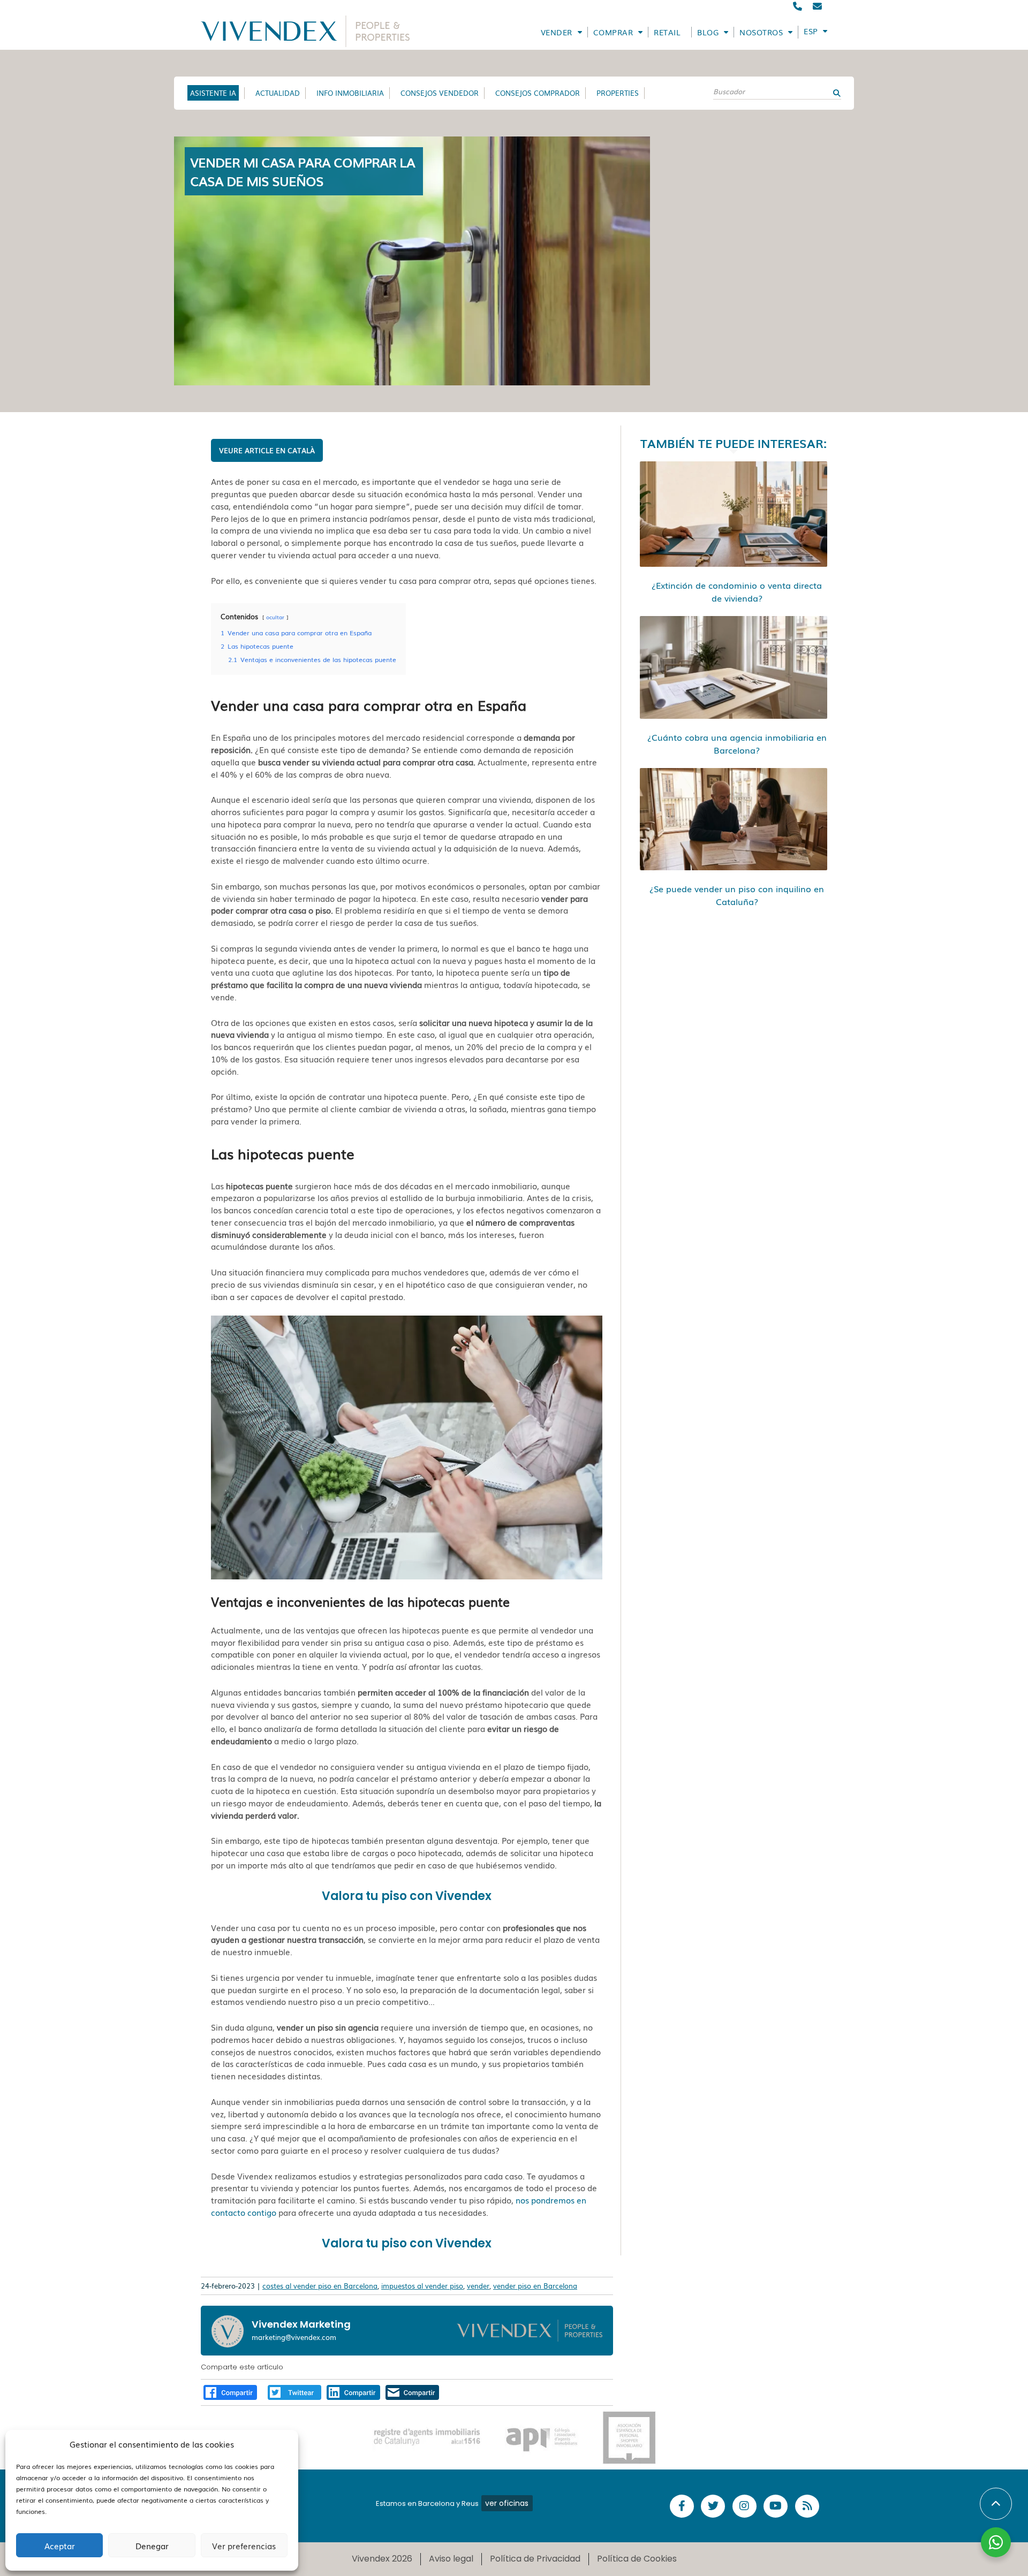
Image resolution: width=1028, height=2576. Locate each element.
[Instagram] (744, 2506)
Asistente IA (213, 93)
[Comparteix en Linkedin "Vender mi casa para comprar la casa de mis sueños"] (353, 2391)
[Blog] (807, 2506)
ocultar (275, 617)
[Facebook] (682, 2506)
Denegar (152, 2545)
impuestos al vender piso (422, 2286)
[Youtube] (776, 2506)
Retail (667, 32)
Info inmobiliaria (350, 93)
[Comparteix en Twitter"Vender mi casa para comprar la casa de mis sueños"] (294, 2391)
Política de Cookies (637, 2559)
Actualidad (278, 93)
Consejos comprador (538, 93)
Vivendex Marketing (301, 2324)
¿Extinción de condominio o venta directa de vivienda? (737, 591)
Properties (618, 93)
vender (478, 2286)
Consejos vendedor (440, 93)
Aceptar (60, 2545)
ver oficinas (507, 2503)
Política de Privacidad (535, 2559)
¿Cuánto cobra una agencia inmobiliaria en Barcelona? (737, 743)
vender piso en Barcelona (535, 2286)
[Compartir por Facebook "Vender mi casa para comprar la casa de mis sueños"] (230, 2391)
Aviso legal (451, 2559)
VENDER (557, 32)
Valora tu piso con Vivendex (407, 1896)
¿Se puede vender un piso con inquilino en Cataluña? (737, 895)
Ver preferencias (244, 2545)
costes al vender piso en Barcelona (320, 2286)
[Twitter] (713, 2506)
